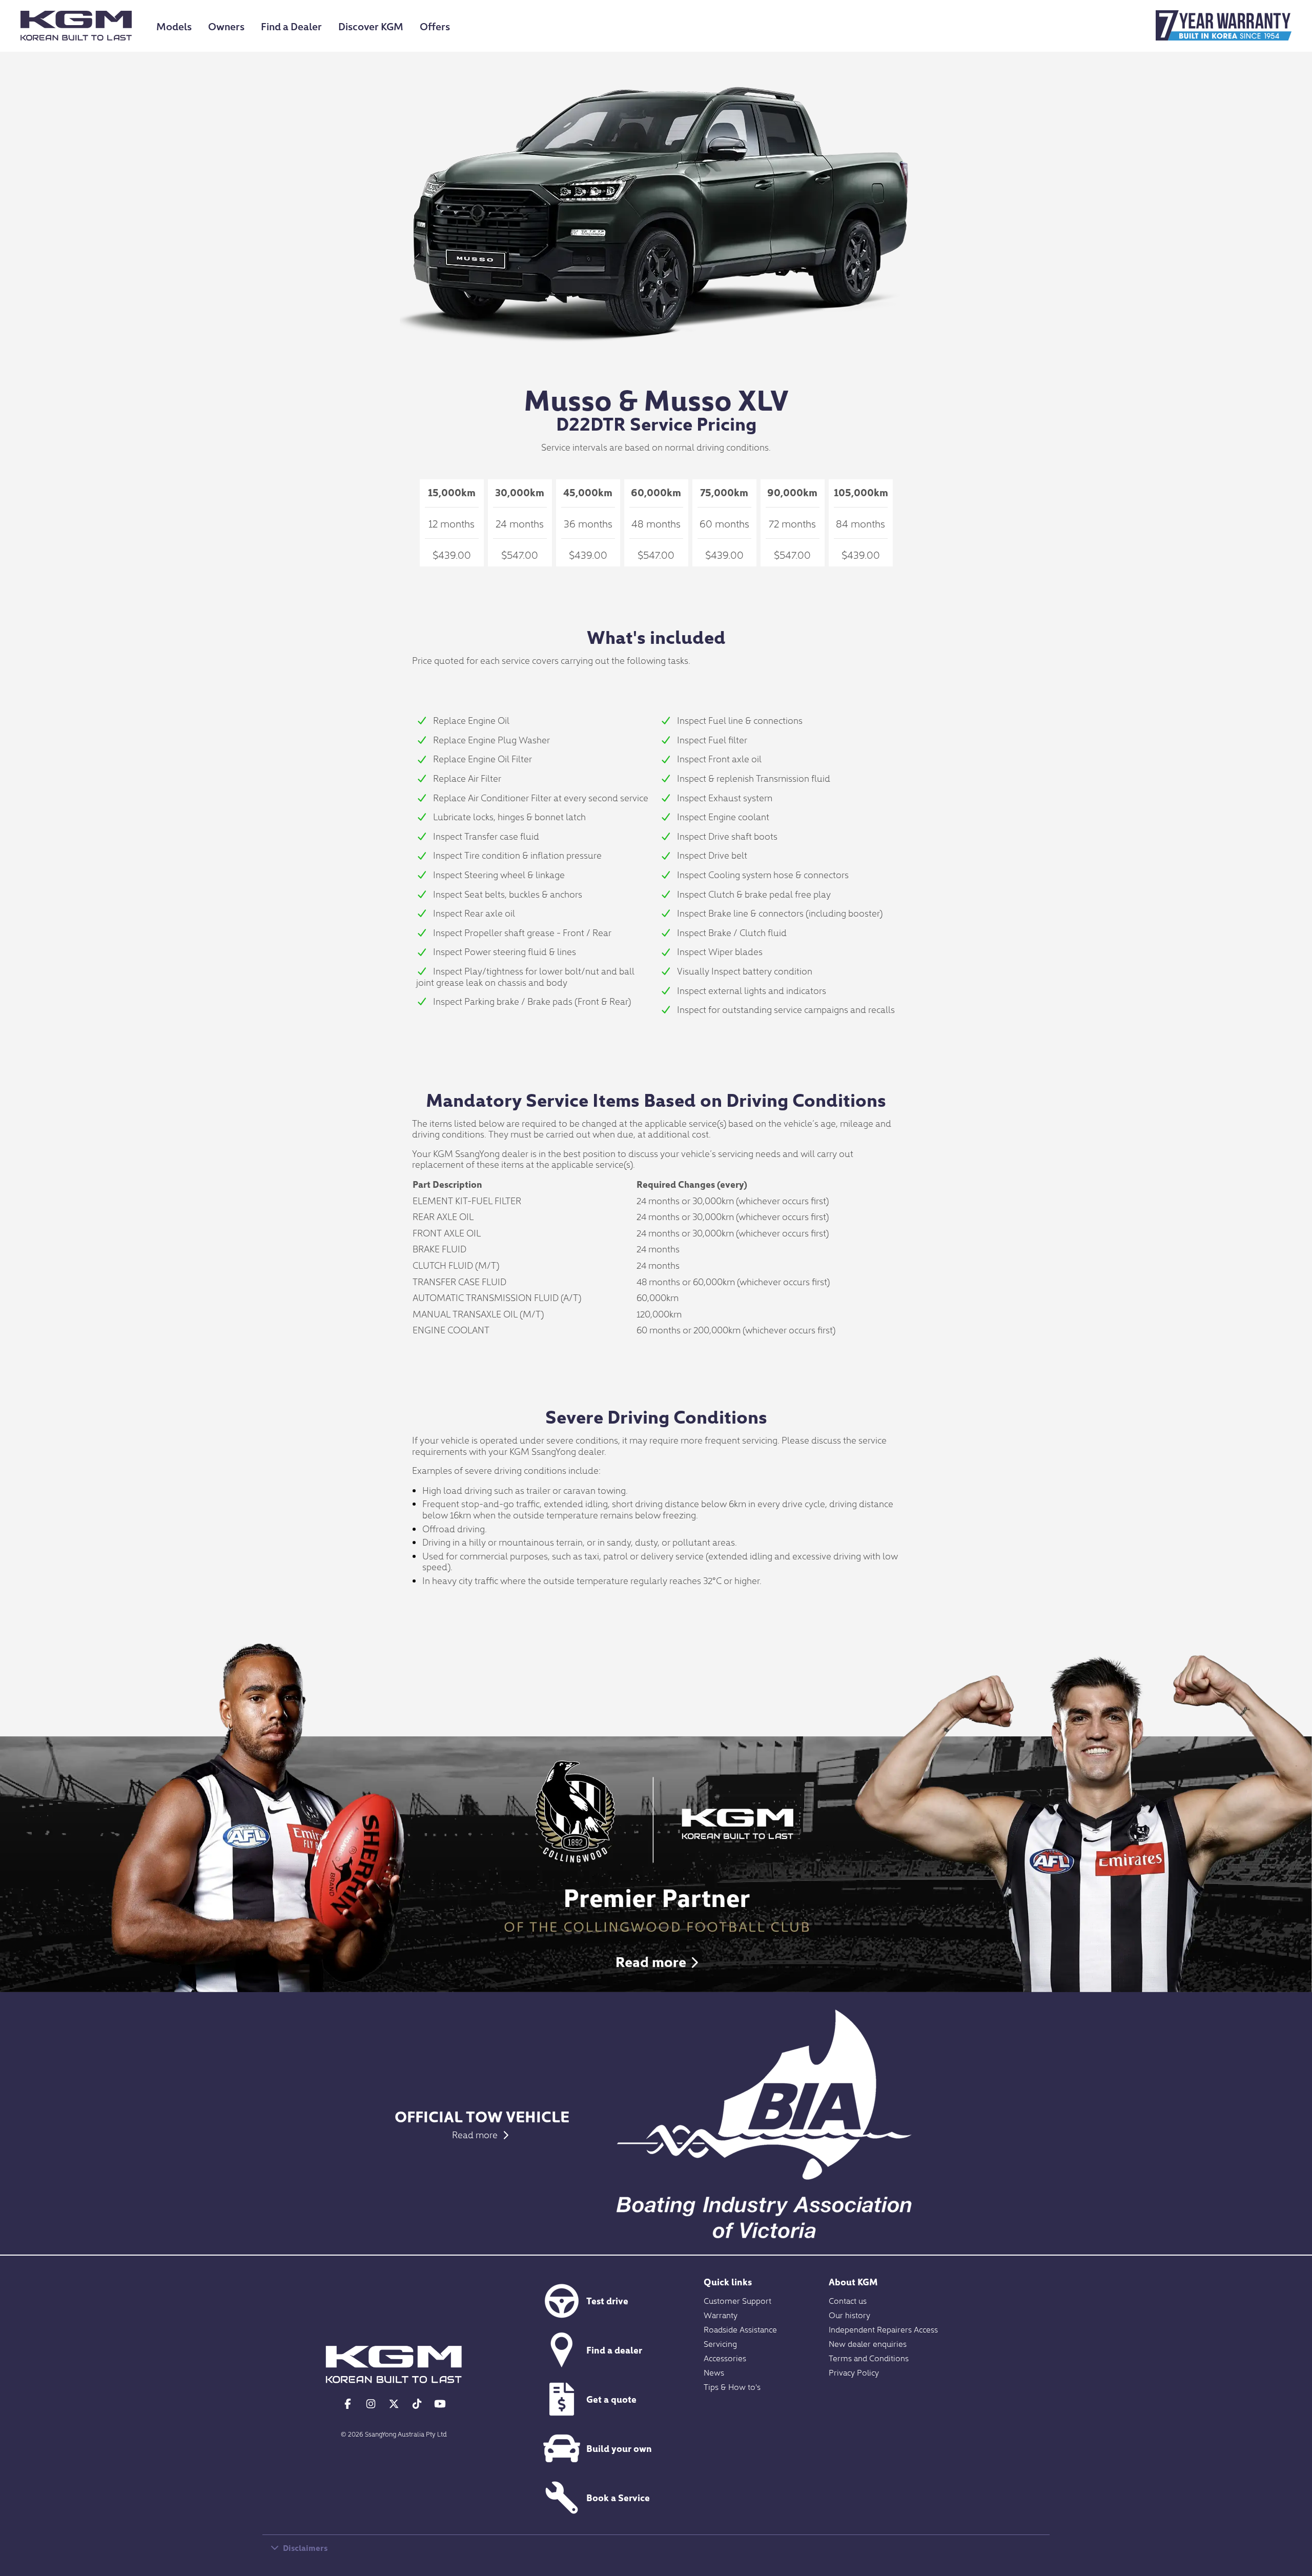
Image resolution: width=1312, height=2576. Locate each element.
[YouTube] (440, 2403)
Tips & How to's (732, 2386)
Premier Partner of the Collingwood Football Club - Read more (656, 1863)
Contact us (848, 2300)
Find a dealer (614, 2350)
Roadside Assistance (740, 2329)
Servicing (720, 2343)
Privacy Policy (854, 2372)
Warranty (721, 2315)
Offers (435, 26)
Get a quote (611, 2399)
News (714, 2372)
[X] (394, 2403)
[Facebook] (348, 2403)
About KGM (853, 2281)
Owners (226, 26)
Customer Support (737, 2300)
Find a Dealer (291, 26)
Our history (849, 2315)
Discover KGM (371, 26)
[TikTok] (417, 2403)
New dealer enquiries (868, 2343)
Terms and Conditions (869, 2358)
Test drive (607, 2300)
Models (174, 26)
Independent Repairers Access (883, 2329)
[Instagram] (371, 2403)
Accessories (725, 2358)
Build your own (619, 2448)
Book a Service (618, 2497)
